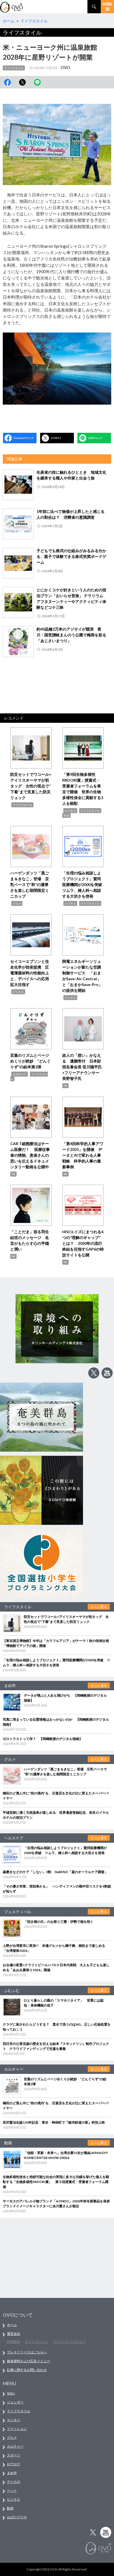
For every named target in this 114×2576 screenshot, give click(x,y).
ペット (12, 2491)
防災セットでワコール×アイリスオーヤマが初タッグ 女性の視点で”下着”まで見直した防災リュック (31, 786)
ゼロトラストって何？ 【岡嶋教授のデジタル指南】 (43, 1739)
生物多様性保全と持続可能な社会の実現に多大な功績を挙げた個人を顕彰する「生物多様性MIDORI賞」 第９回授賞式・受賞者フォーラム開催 (56, 2182)
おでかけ (14, 2464)
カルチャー (20, 1074)
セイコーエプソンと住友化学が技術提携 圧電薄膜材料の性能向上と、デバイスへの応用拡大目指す (30, 973)
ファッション (17, 2429)
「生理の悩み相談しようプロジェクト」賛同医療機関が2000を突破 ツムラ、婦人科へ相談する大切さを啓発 (84, 884)
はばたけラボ (17, 2517)
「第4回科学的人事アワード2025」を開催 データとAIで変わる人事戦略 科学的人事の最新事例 (83, 1155)
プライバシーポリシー (69, 2342)
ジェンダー (15, 2402)
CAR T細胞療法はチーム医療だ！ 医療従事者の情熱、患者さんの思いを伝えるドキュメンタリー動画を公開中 (30, 1155)
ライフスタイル (14, 68)
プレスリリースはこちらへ (27, 2352)
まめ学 (12, 2473)
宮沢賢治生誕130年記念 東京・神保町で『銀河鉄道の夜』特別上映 (54, 2122)
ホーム (12, 2325)
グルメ (17, 903)
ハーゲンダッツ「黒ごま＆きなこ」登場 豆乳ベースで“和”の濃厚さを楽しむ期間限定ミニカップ (30, 884)
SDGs (11, 2393)
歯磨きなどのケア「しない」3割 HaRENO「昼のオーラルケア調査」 (55, 1872)
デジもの (14, 2482)
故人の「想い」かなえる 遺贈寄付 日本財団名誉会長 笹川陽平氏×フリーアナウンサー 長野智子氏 (82, 1067)
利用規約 (14, 2342)
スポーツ (14, 2455)
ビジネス (70, 811)
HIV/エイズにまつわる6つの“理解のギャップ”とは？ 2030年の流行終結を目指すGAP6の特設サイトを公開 (83, 1243)
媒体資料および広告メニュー (28, 2361)
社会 (66, 815)
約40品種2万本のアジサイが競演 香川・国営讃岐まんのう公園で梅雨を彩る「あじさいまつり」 (71, 635)
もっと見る (99, 1607)
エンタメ (14, 2420)
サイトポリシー (37, 2342)
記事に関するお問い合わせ (27, 2370)
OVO (65, 67)
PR (65, 1086)
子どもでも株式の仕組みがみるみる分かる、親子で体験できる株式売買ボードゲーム (71, 556)
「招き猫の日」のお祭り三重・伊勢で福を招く (59, 1922)
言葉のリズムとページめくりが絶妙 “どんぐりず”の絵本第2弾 (30, 1061)
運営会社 (14, 2334)
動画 (10, 2508)
